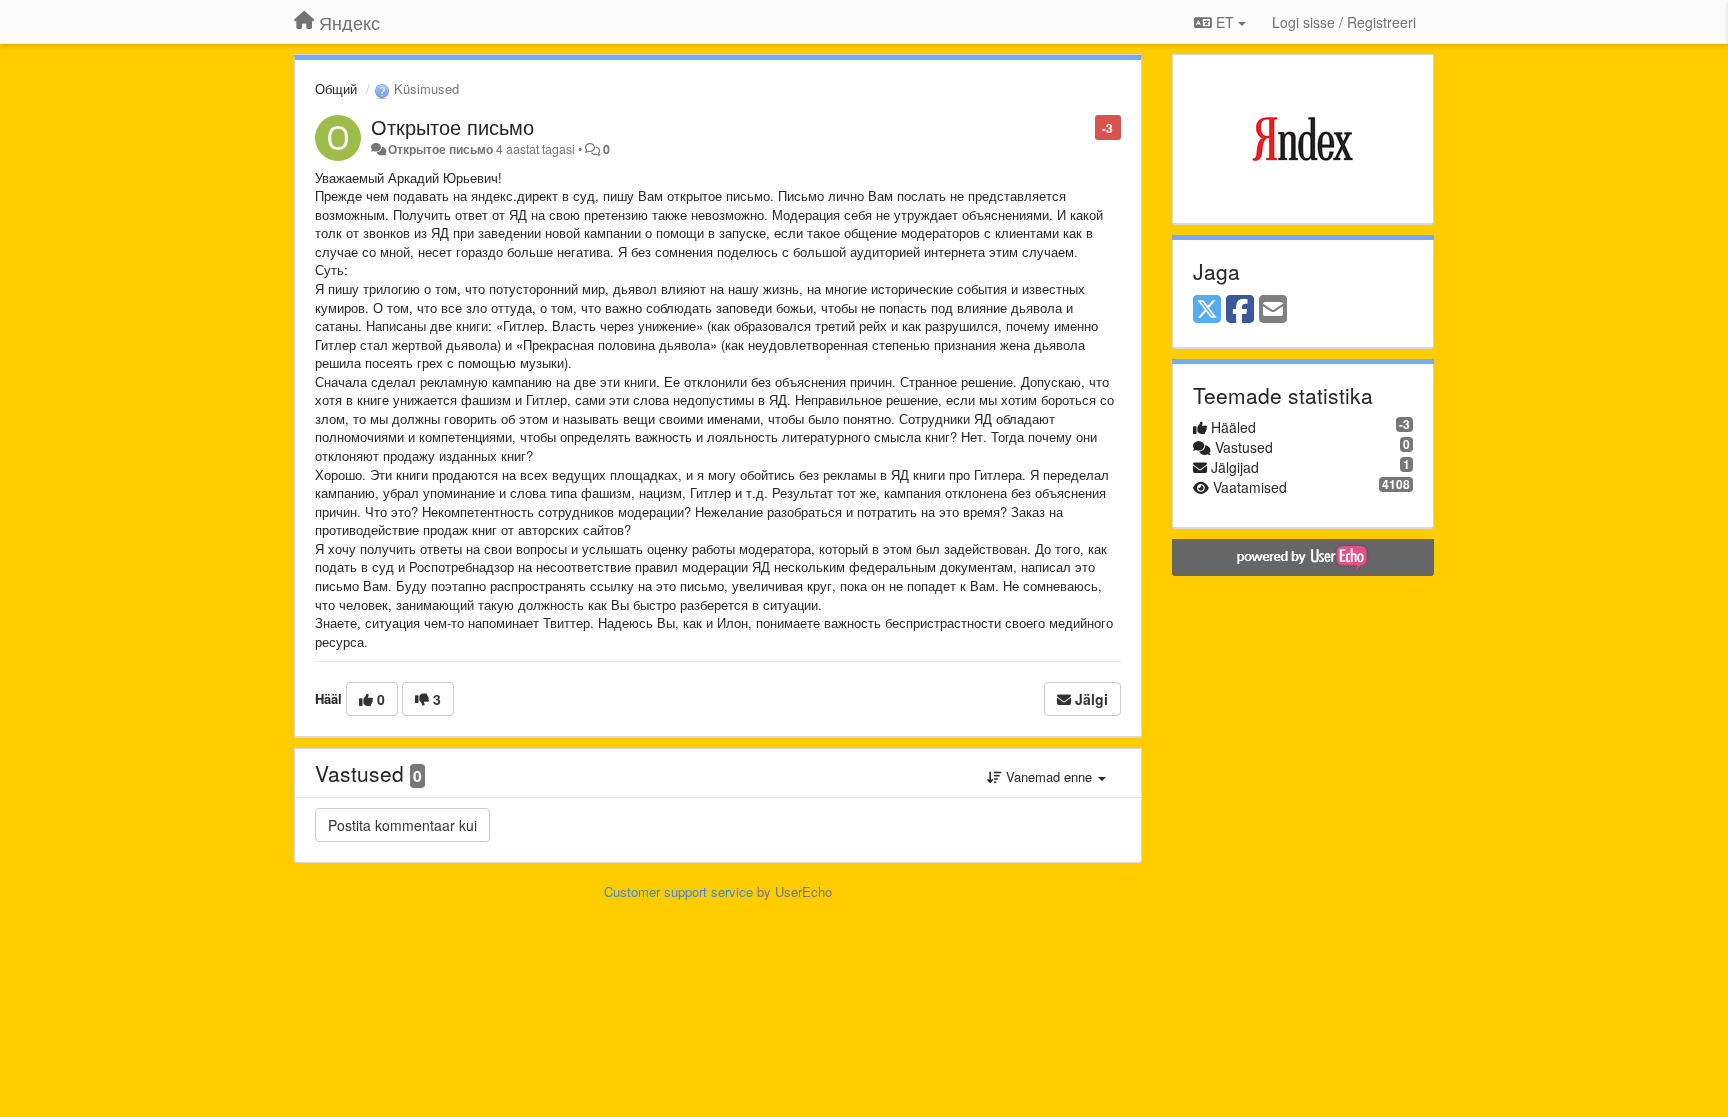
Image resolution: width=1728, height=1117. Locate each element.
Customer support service (678, 891)
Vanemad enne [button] (1049, 776)
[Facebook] (1240, 310)
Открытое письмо (452, 126)
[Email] (1273, 310)
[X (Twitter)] (1207, 310)
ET (1225, 22)
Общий (336, 88)
